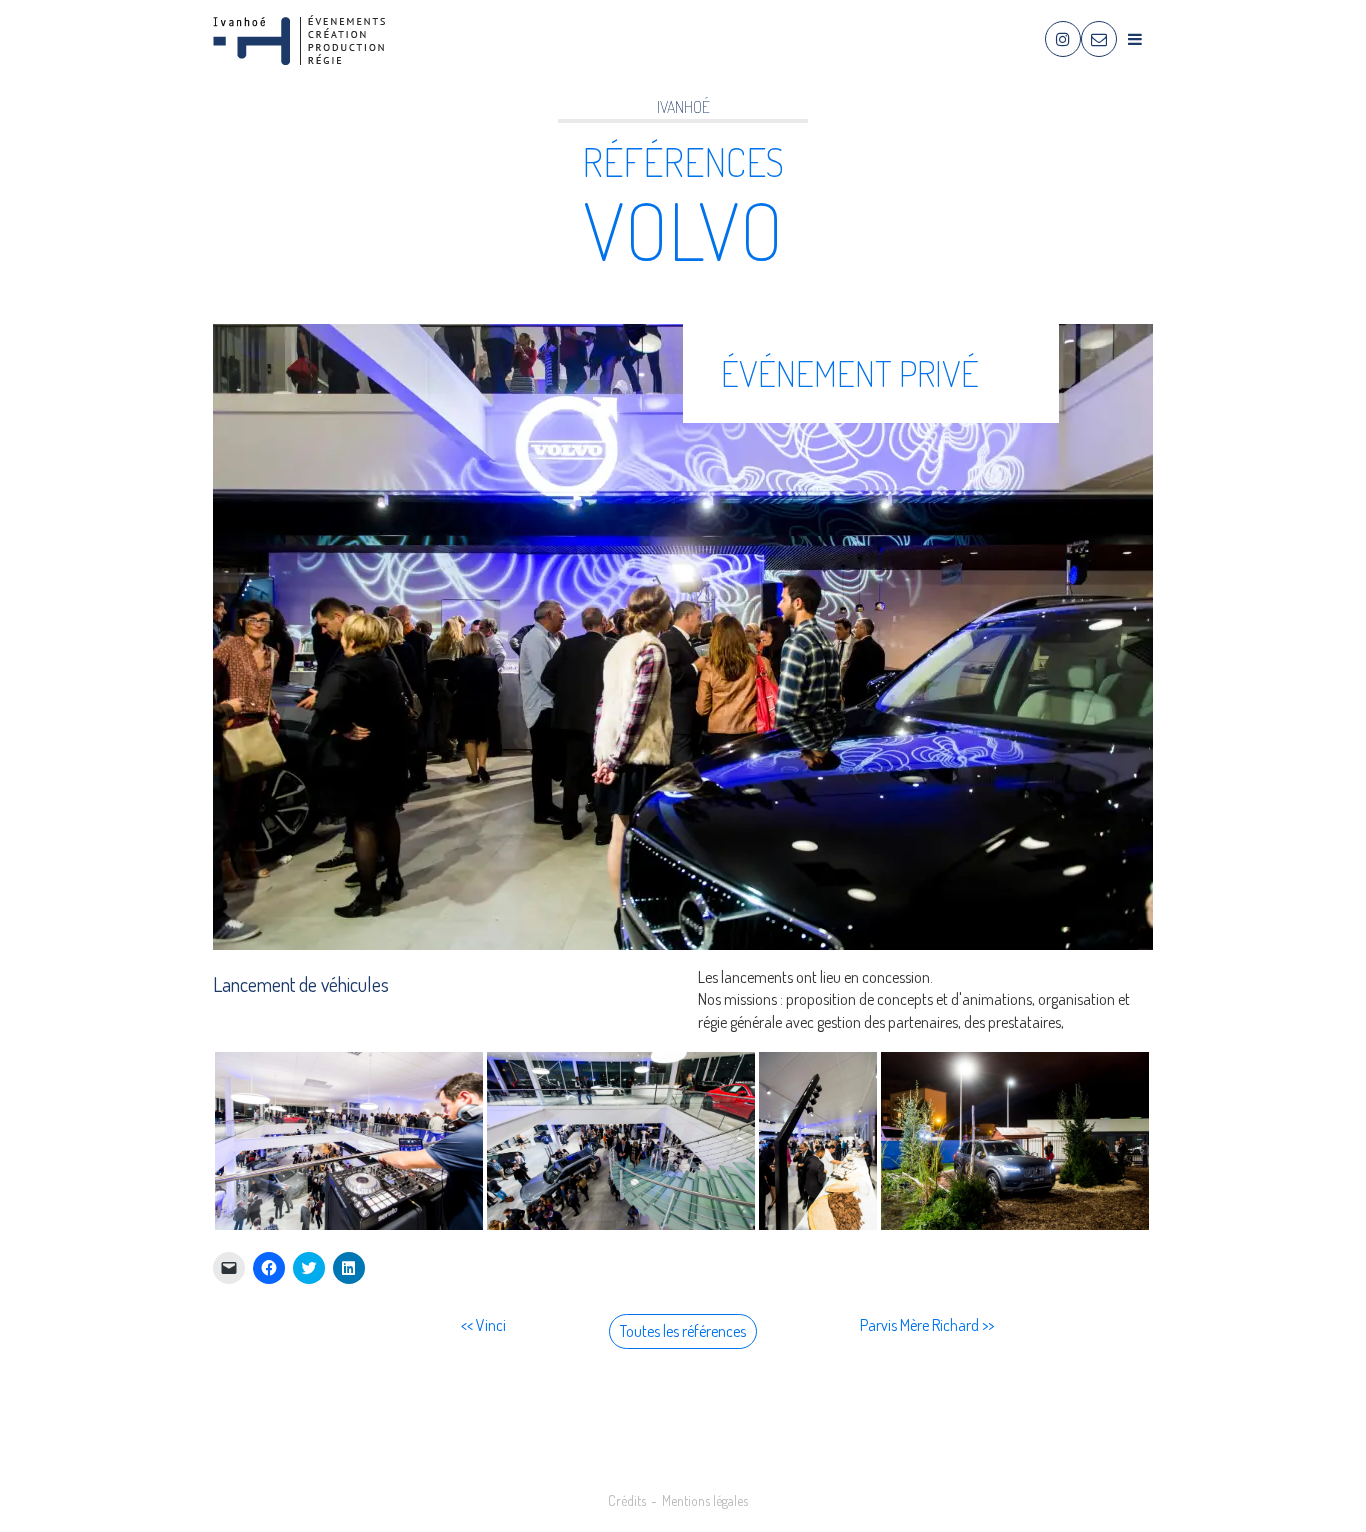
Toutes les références (683, 1331)
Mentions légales (705, 1500)
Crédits (627, 1500)
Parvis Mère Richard (919, 1325)
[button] (349, 1141)
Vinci (491, 1325)
